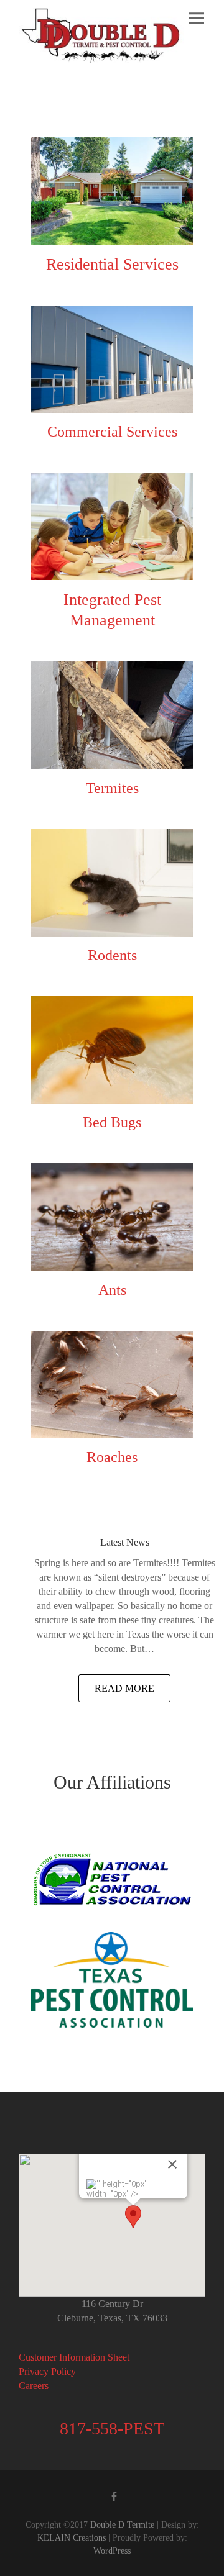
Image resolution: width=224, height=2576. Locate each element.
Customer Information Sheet (74, 2357)
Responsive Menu (196, 18)
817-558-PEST (112, 2429)
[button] (133, 2217)
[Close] (172, 2164)
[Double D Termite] (101, 35)
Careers (34, 2386)
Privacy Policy (47, 2371)
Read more (124, 1688)
